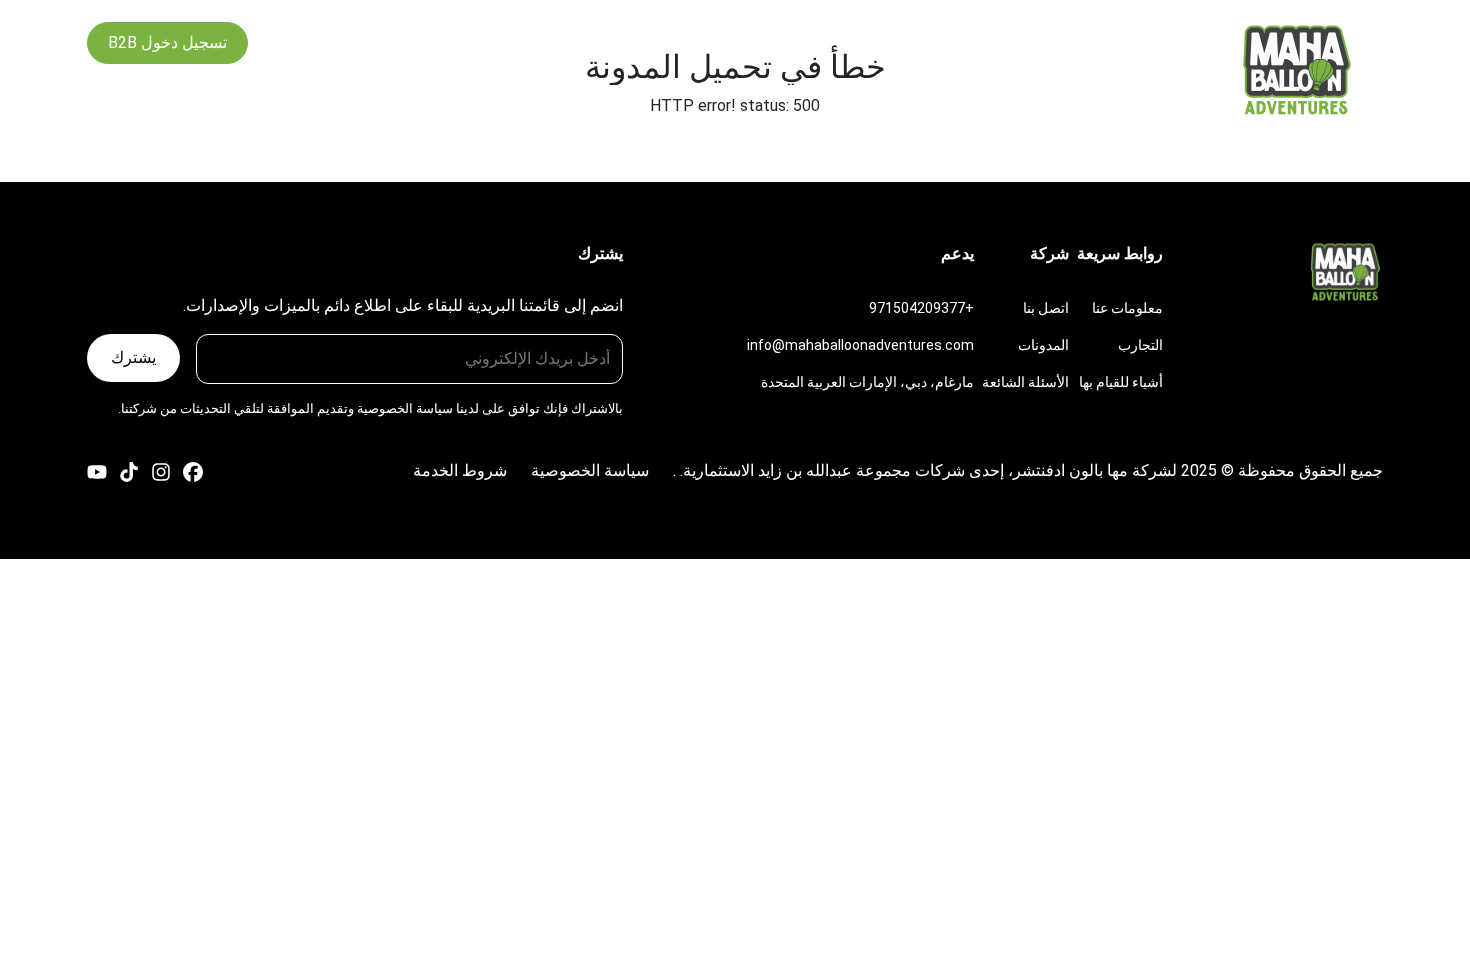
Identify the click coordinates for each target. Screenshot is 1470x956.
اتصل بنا (540, 42)
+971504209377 (921, 308)
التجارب (1020, 42)
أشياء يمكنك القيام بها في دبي (877, 42)
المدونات (615, 42)
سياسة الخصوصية (405, 408)
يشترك (133, 357)
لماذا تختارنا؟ (1108, 42)
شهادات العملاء (713, 42)
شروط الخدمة (460, 470)
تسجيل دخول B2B (167, 42)
